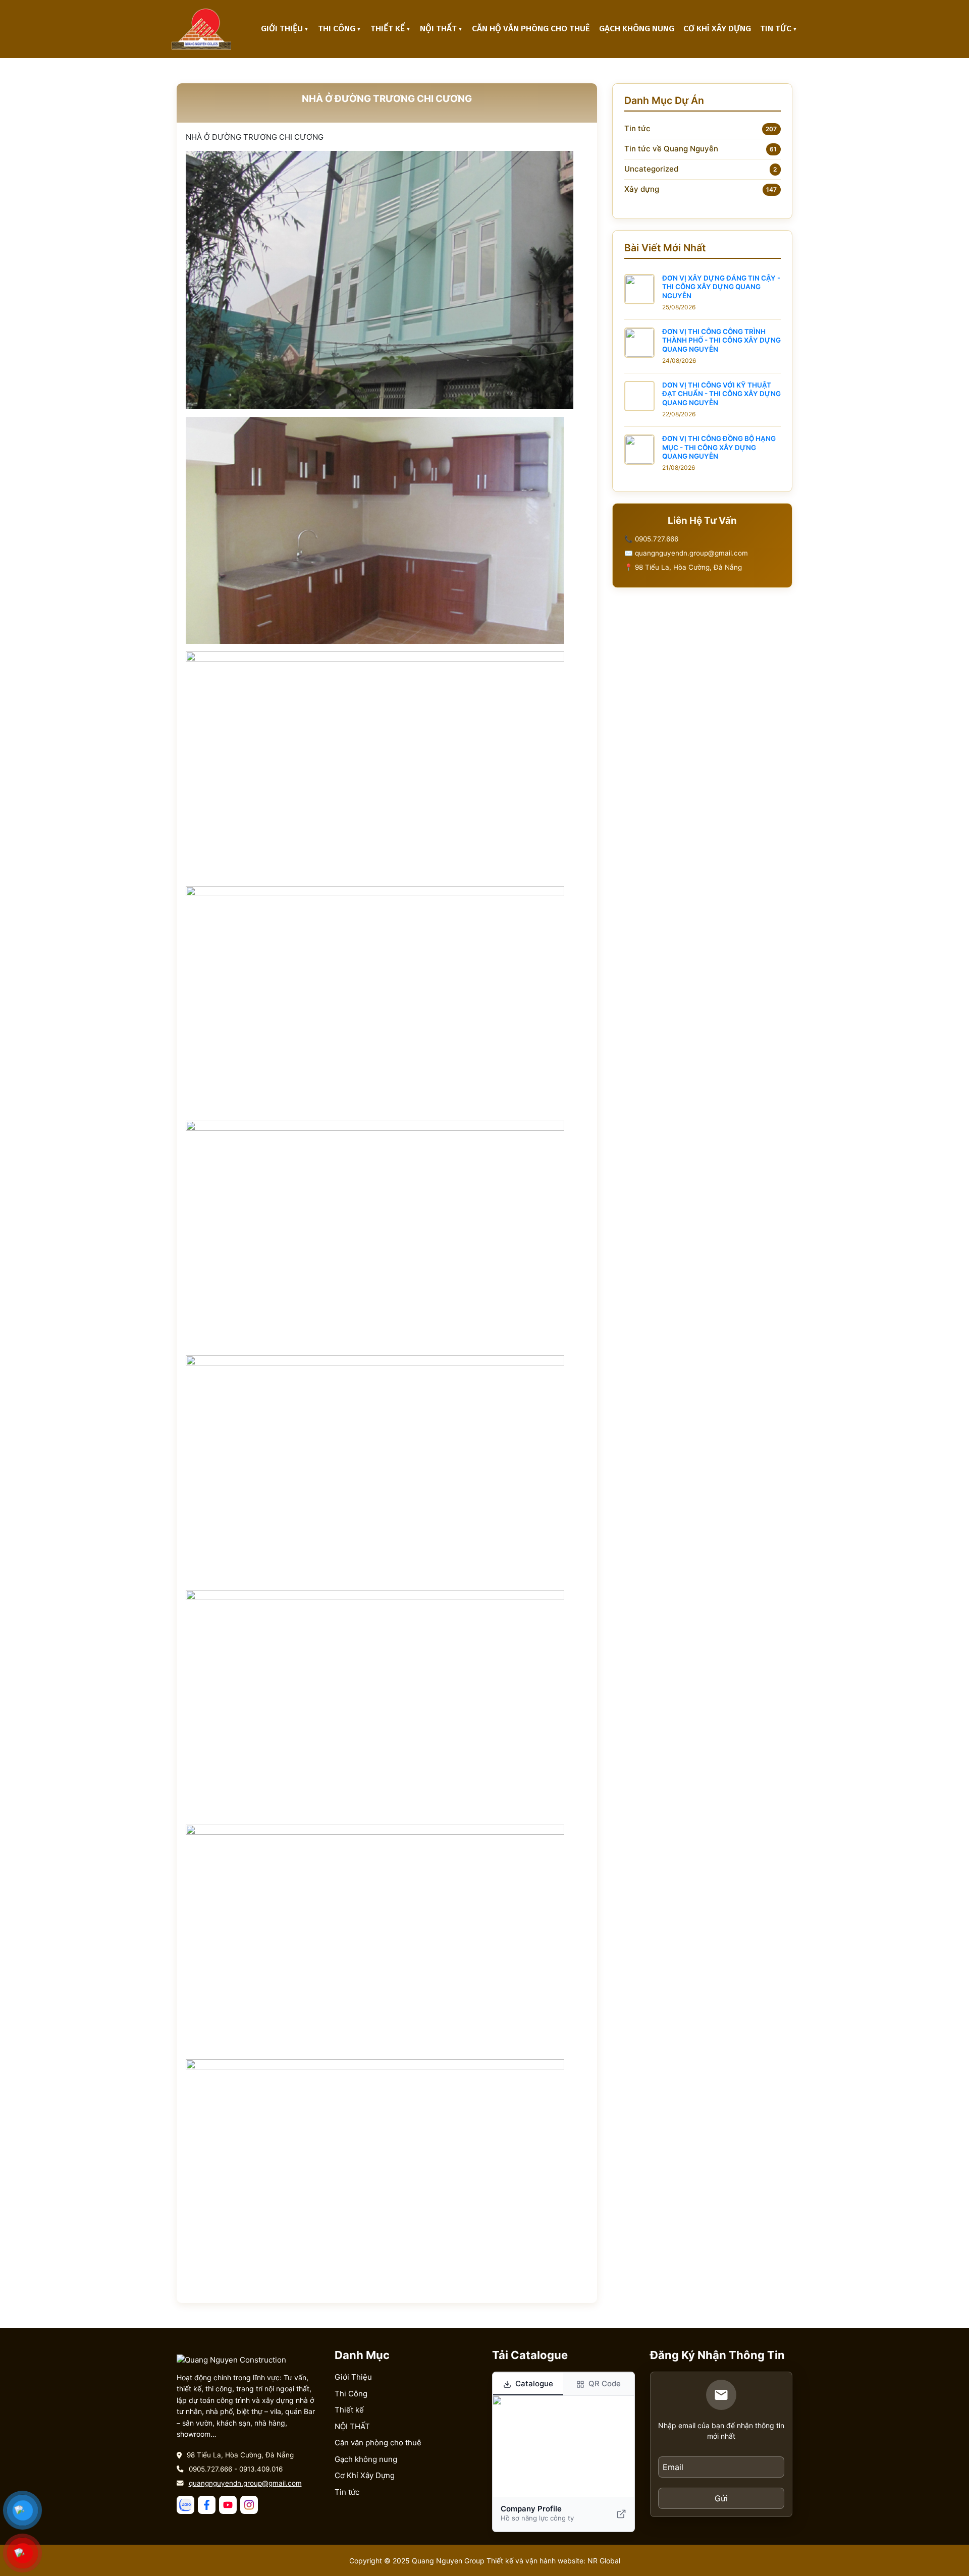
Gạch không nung (366, 2459)
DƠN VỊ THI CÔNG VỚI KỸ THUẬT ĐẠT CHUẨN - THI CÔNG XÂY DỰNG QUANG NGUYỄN (721, 394)
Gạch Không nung (637, 29)
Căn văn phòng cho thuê (378, 2443)
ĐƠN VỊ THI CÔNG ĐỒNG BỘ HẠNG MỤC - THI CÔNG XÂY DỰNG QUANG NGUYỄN (719, 447)
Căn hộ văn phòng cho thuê (531, 29)
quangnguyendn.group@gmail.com (245, 2483)
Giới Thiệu (282, 29)
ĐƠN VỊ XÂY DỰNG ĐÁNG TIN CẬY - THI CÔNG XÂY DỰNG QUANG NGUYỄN (721, 287)
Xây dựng (642, 189)
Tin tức (776, 29)
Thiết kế (388, 29)
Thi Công (337, 29)
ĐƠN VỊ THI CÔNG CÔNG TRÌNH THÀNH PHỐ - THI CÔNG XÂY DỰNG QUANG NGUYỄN (721, 340)
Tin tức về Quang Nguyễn (671, 149)
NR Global (604, 2561)
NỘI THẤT (438, 29)
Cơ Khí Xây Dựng (717, 29)
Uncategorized (651, 169)
